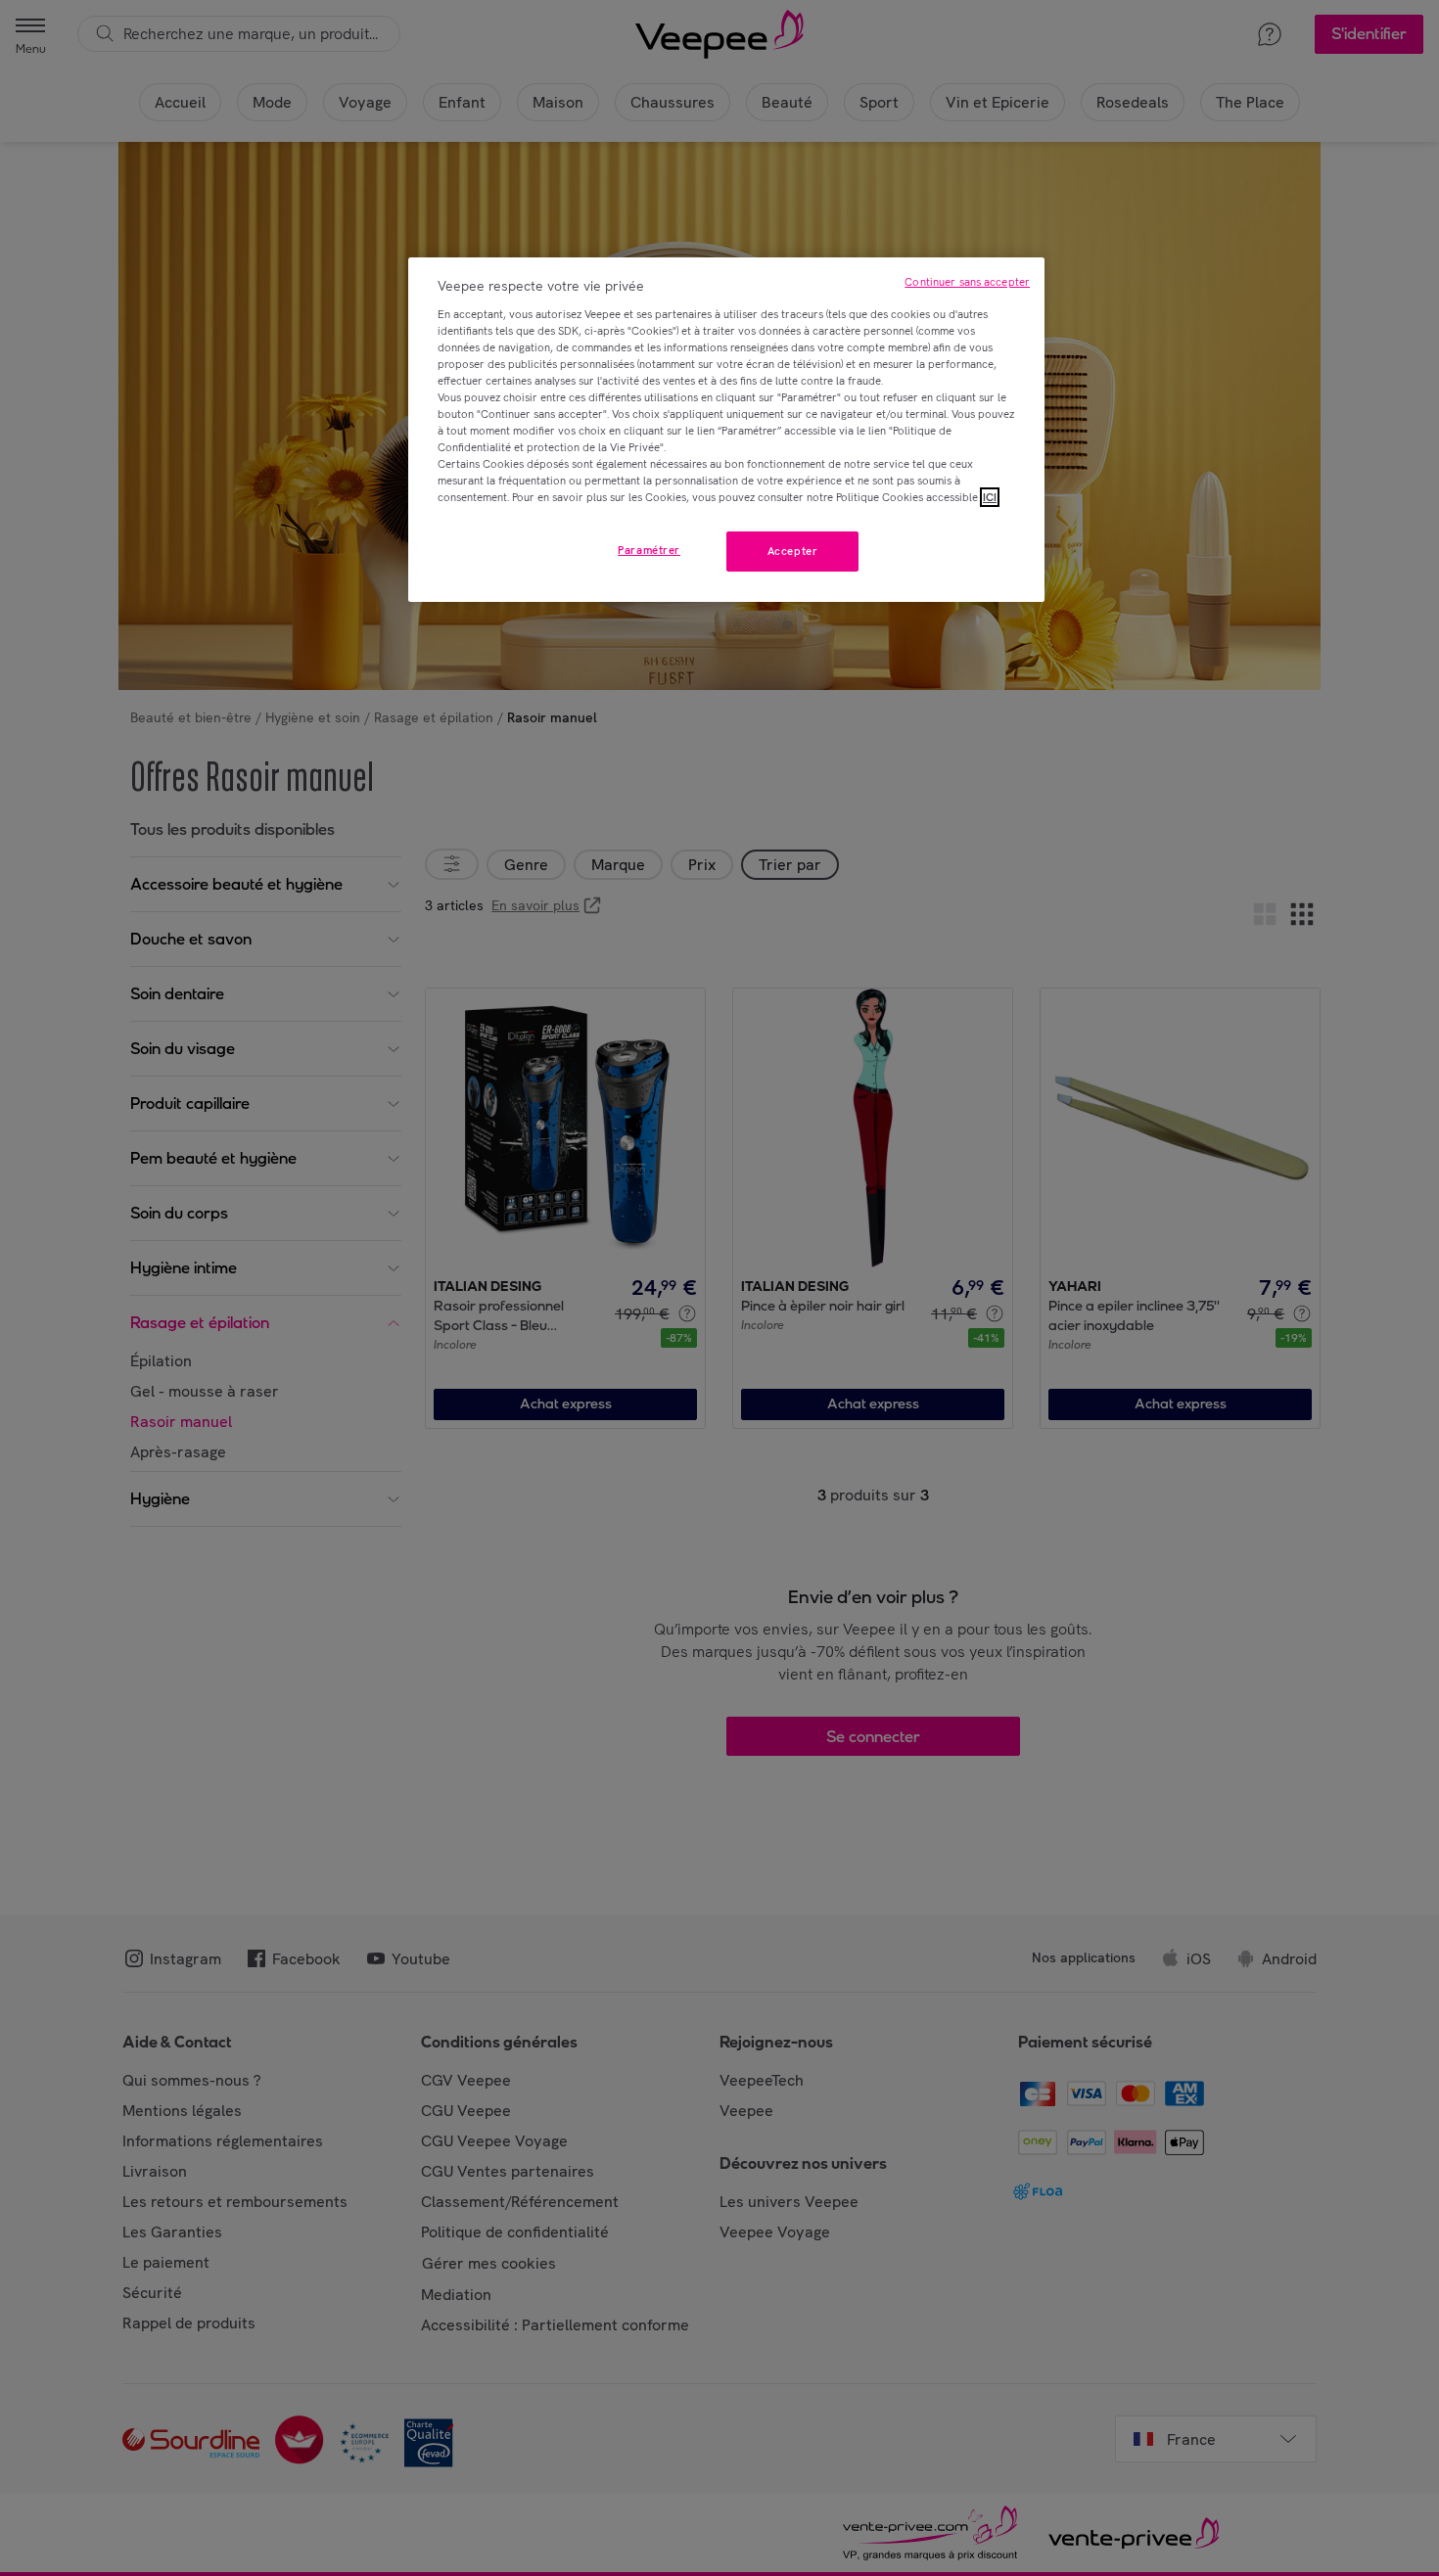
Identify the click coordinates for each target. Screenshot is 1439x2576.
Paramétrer (649, 550)
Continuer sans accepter (967, 282)
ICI (990, 497)
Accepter (793, 551)
